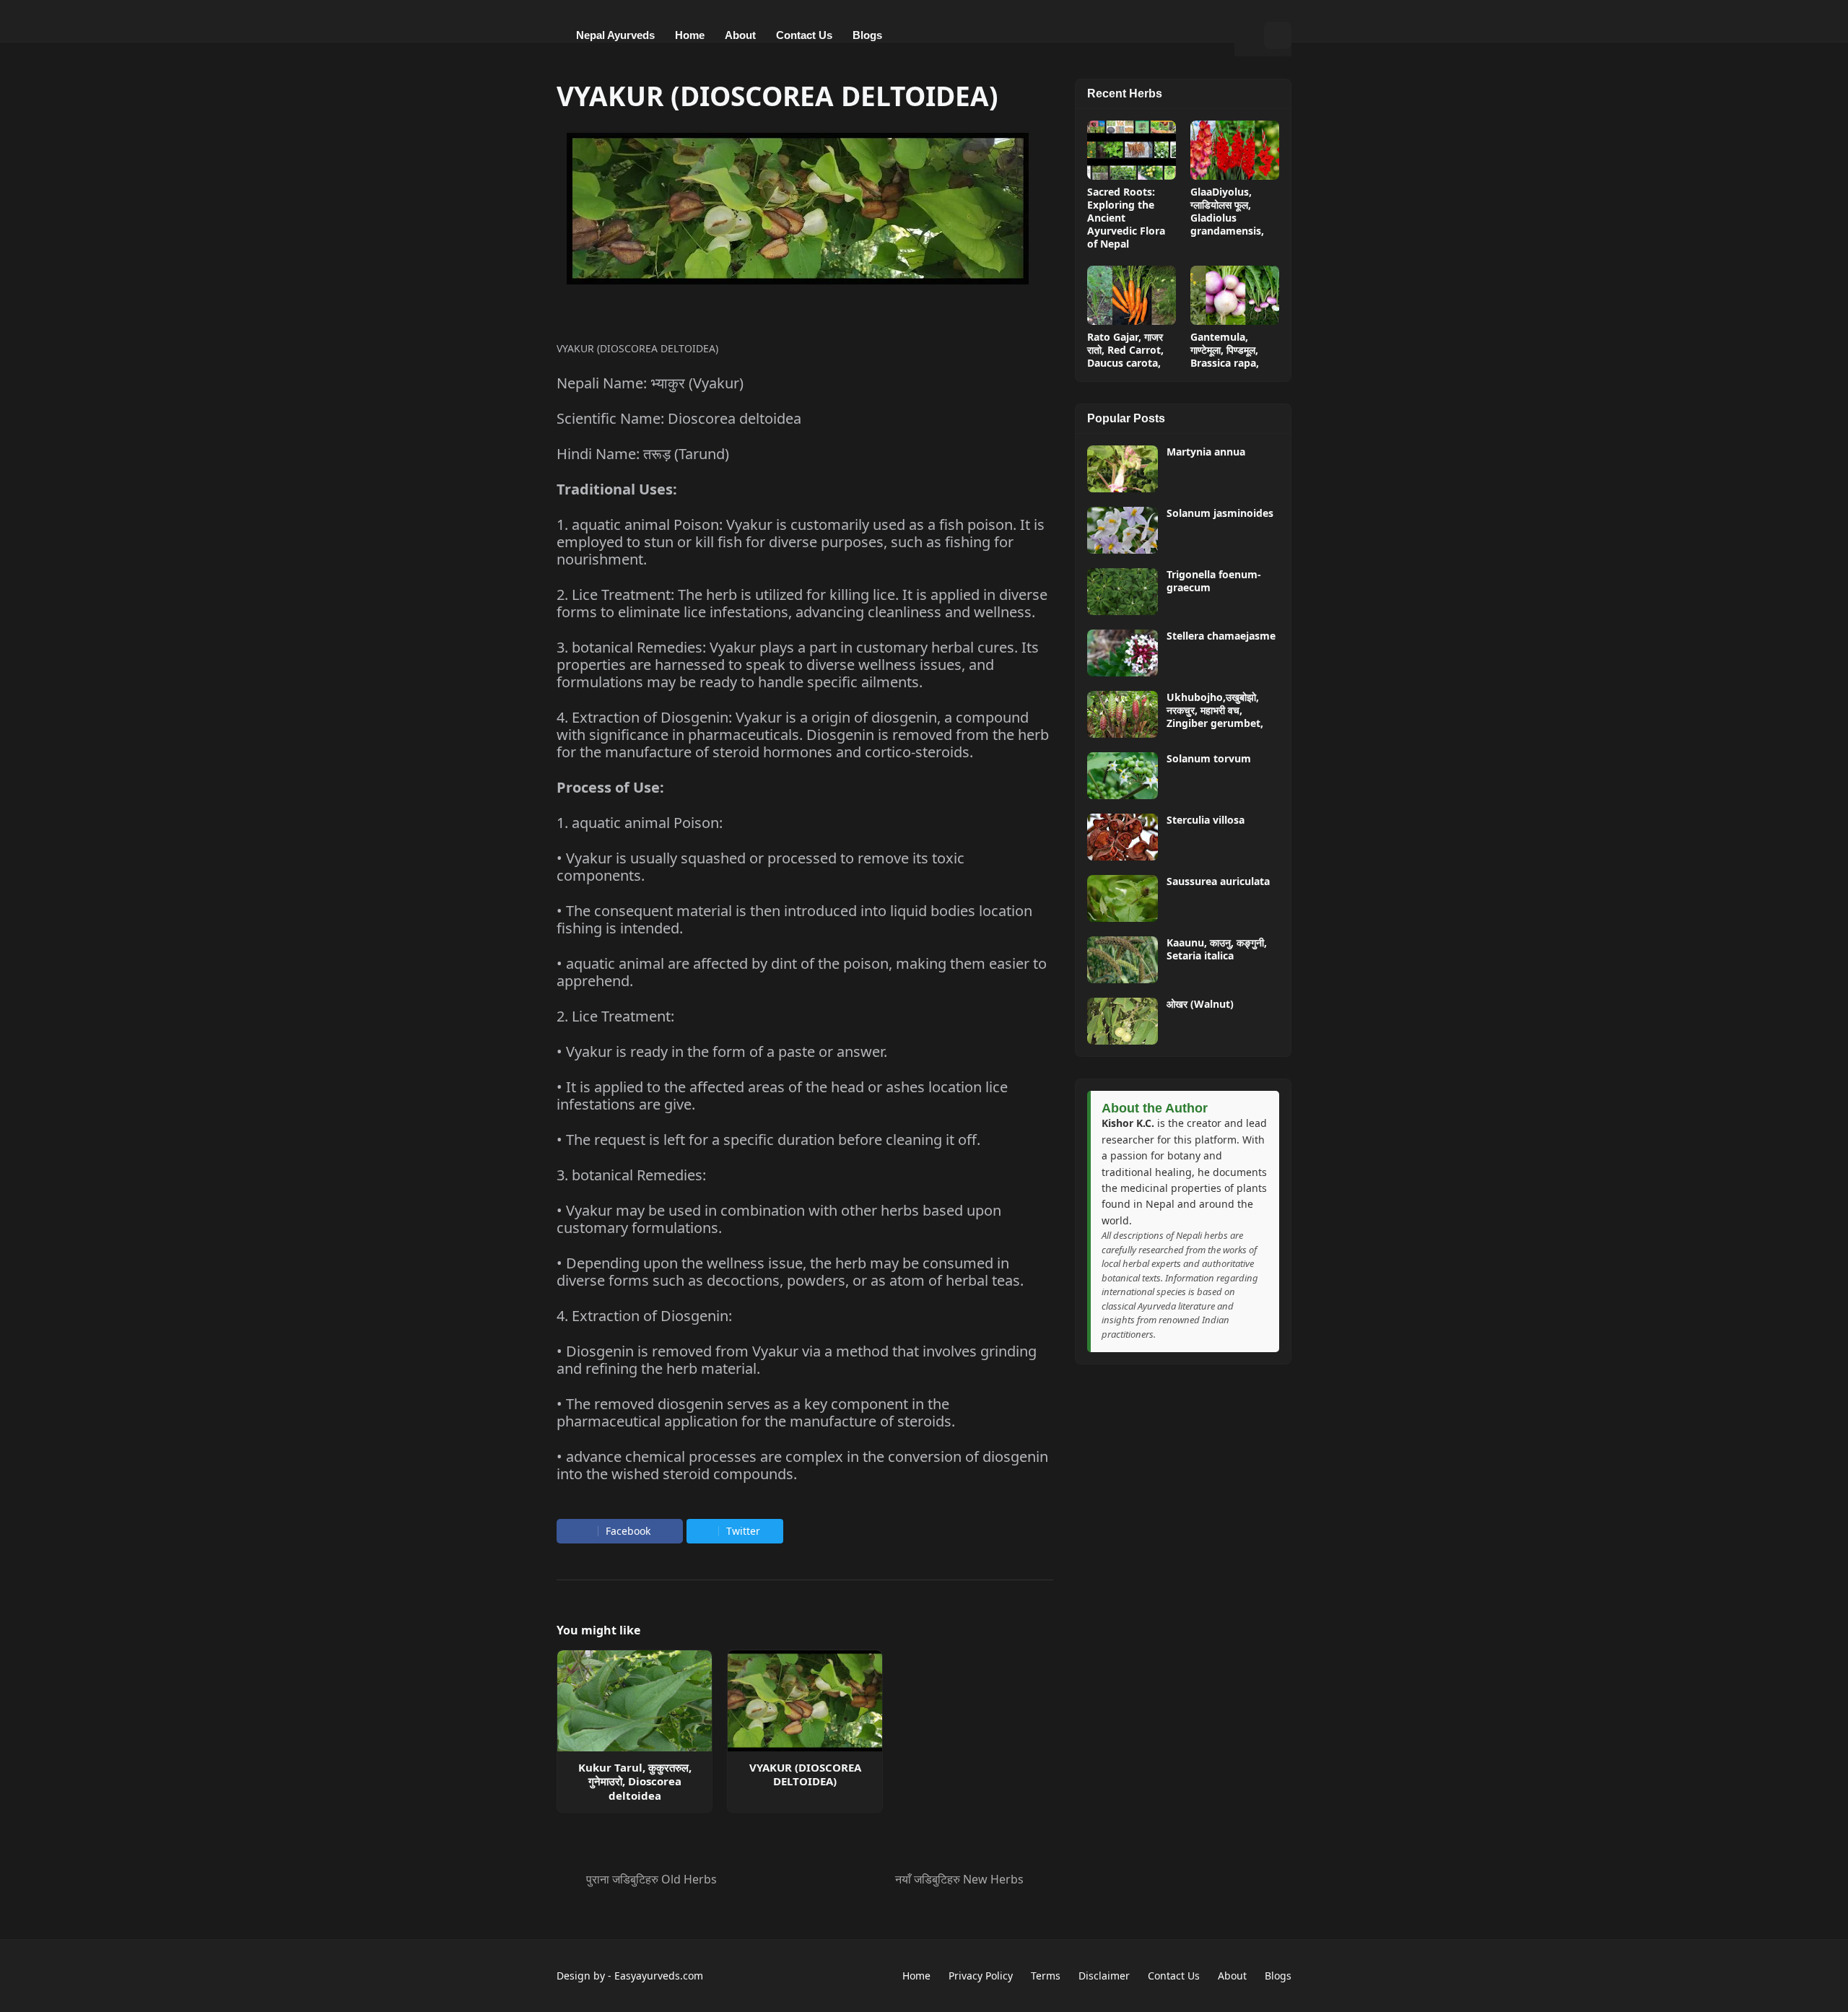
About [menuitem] (740, 35)
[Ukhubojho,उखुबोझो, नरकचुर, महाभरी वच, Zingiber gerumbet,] (1123, 714)
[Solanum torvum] (1123, 776)
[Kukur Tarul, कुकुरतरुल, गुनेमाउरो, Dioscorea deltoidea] (635, 1701)
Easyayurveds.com (659, 1976)
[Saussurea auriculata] (1123, 898)
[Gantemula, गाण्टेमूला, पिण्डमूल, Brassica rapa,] (1235, 295)
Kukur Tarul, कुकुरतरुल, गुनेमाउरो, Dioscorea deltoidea (635, 1782)
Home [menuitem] (690, 35)
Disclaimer (1104, 1976)
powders (816, 1280)
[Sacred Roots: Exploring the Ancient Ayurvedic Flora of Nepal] (1132, 150)
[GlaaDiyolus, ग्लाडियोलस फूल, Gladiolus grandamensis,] (1235, 150)
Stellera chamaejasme (1221, 636)
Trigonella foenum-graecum (1214, 581)
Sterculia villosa (1206, 820)
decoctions (743, 1280)
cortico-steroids (917, 752)
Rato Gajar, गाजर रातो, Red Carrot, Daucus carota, (1125, 350)
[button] (1249, 35)
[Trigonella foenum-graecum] (1123, 592)
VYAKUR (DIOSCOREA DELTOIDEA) (805, 1775)
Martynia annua (1206, 452)
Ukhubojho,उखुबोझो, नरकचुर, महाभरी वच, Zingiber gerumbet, (1215, 710)
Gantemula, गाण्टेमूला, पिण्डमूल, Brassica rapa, (1225, 350)
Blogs (1278, 1976)
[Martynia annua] (1123, 469)
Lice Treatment (621, 595)
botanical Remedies (637, 647)
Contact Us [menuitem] (804, 35)
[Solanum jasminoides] (1123, 530)
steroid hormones (772, 752)
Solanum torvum (1209, 759)
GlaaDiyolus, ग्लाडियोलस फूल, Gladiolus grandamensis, (1227, 212)
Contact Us (1174, 1976)
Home (916, 1976)
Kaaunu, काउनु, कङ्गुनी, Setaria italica (1217, 949)
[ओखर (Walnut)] (1123, 1021)
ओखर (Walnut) (1200, 1004)
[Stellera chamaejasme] (1123, 653)
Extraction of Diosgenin (650, 717)
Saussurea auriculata (1218, 881)
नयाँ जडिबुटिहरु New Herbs (959, 1879)
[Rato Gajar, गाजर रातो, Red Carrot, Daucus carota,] (1132, 295)
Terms (1046, 1976)
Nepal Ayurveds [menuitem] (615, 35)
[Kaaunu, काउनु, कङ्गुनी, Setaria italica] (1123, 960)
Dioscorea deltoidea (735, 418)
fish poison (976, 524)
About (1232, 1976)
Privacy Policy (981, 1976)
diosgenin (904, 717)
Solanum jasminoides (1220, 513)
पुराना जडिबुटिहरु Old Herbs (651, 1879)
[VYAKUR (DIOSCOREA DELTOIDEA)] (805, 1701)
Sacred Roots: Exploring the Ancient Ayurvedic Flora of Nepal (1126, 218)
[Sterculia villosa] (1123, 837)
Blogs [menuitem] (867, 35)
